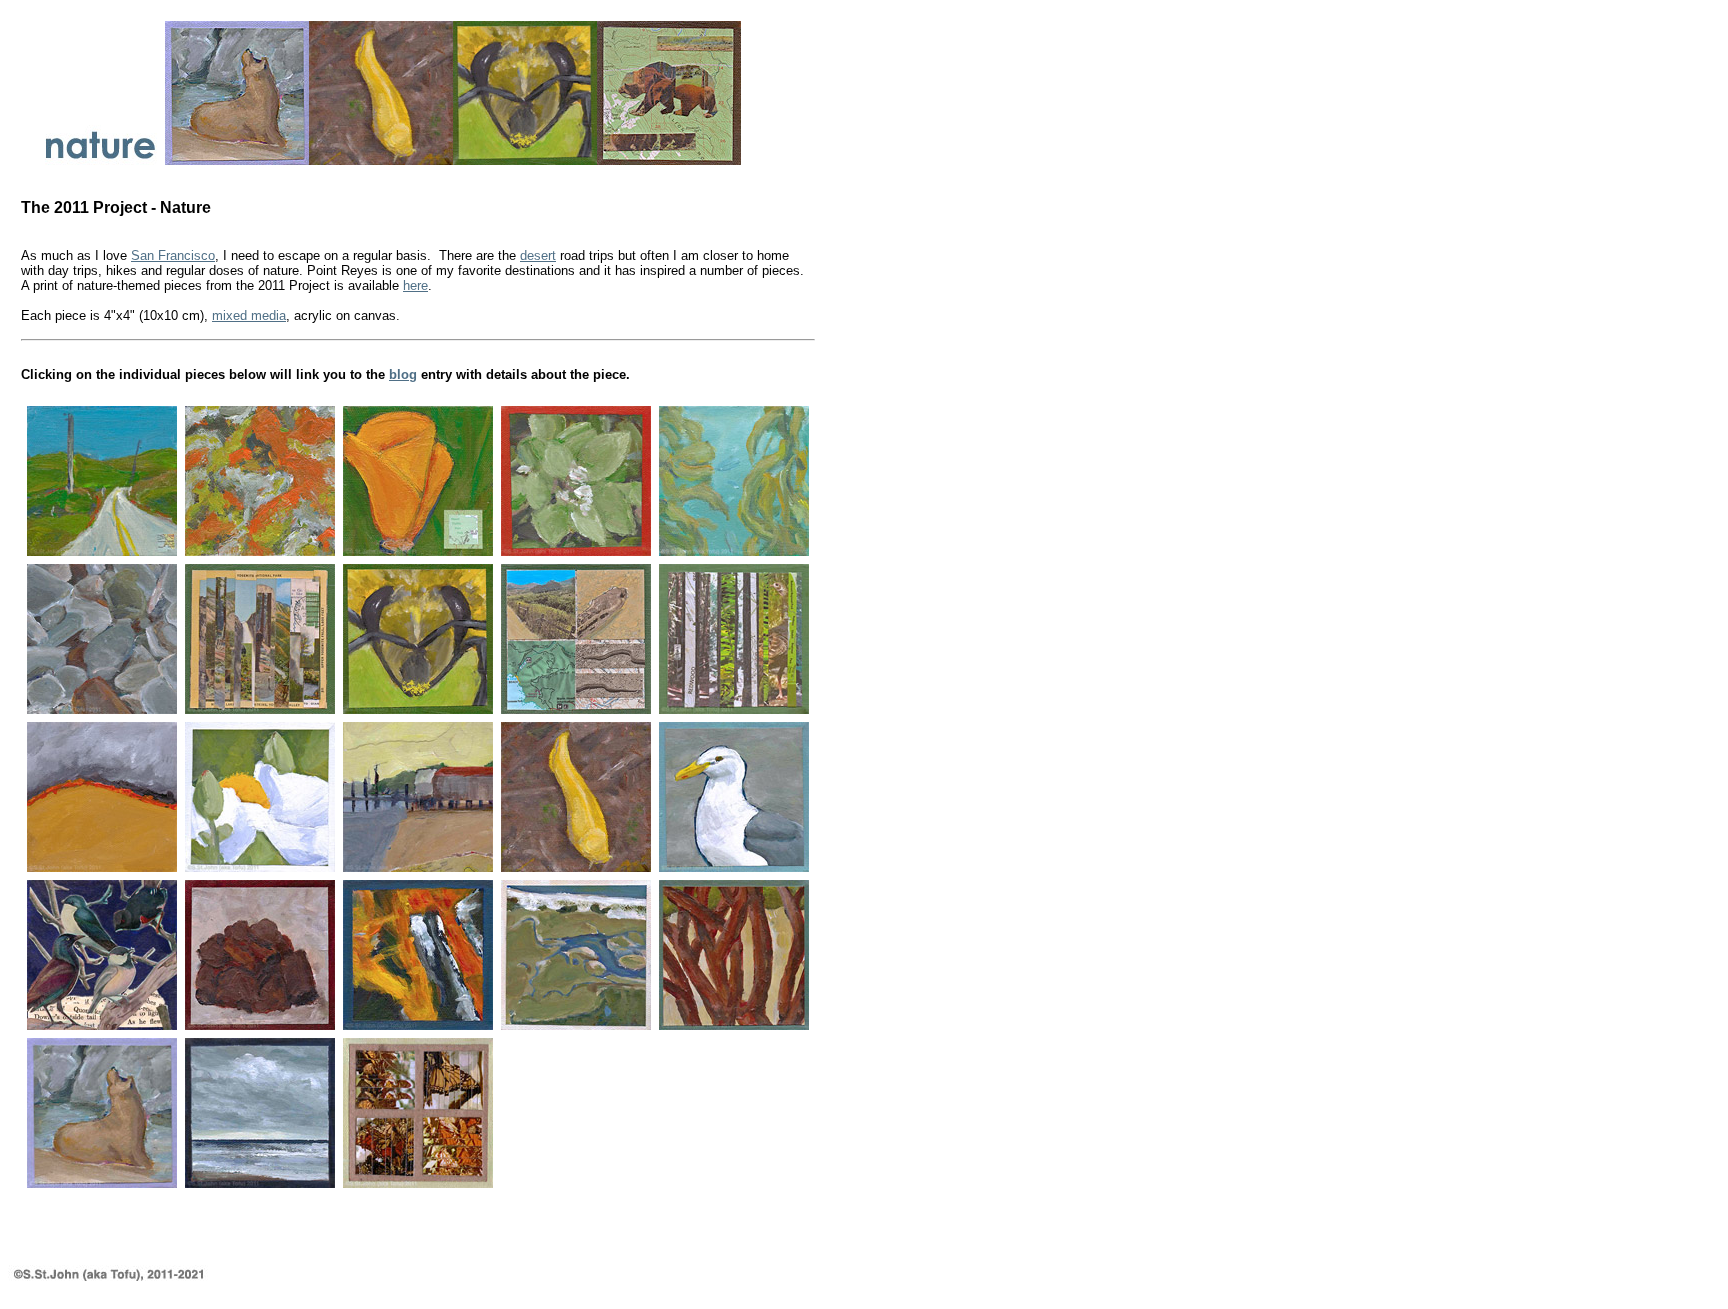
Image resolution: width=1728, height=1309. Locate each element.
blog (403, 374)
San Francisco (173, 255)
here (415, 285)
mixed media (249, 315)
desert (538, 255)
